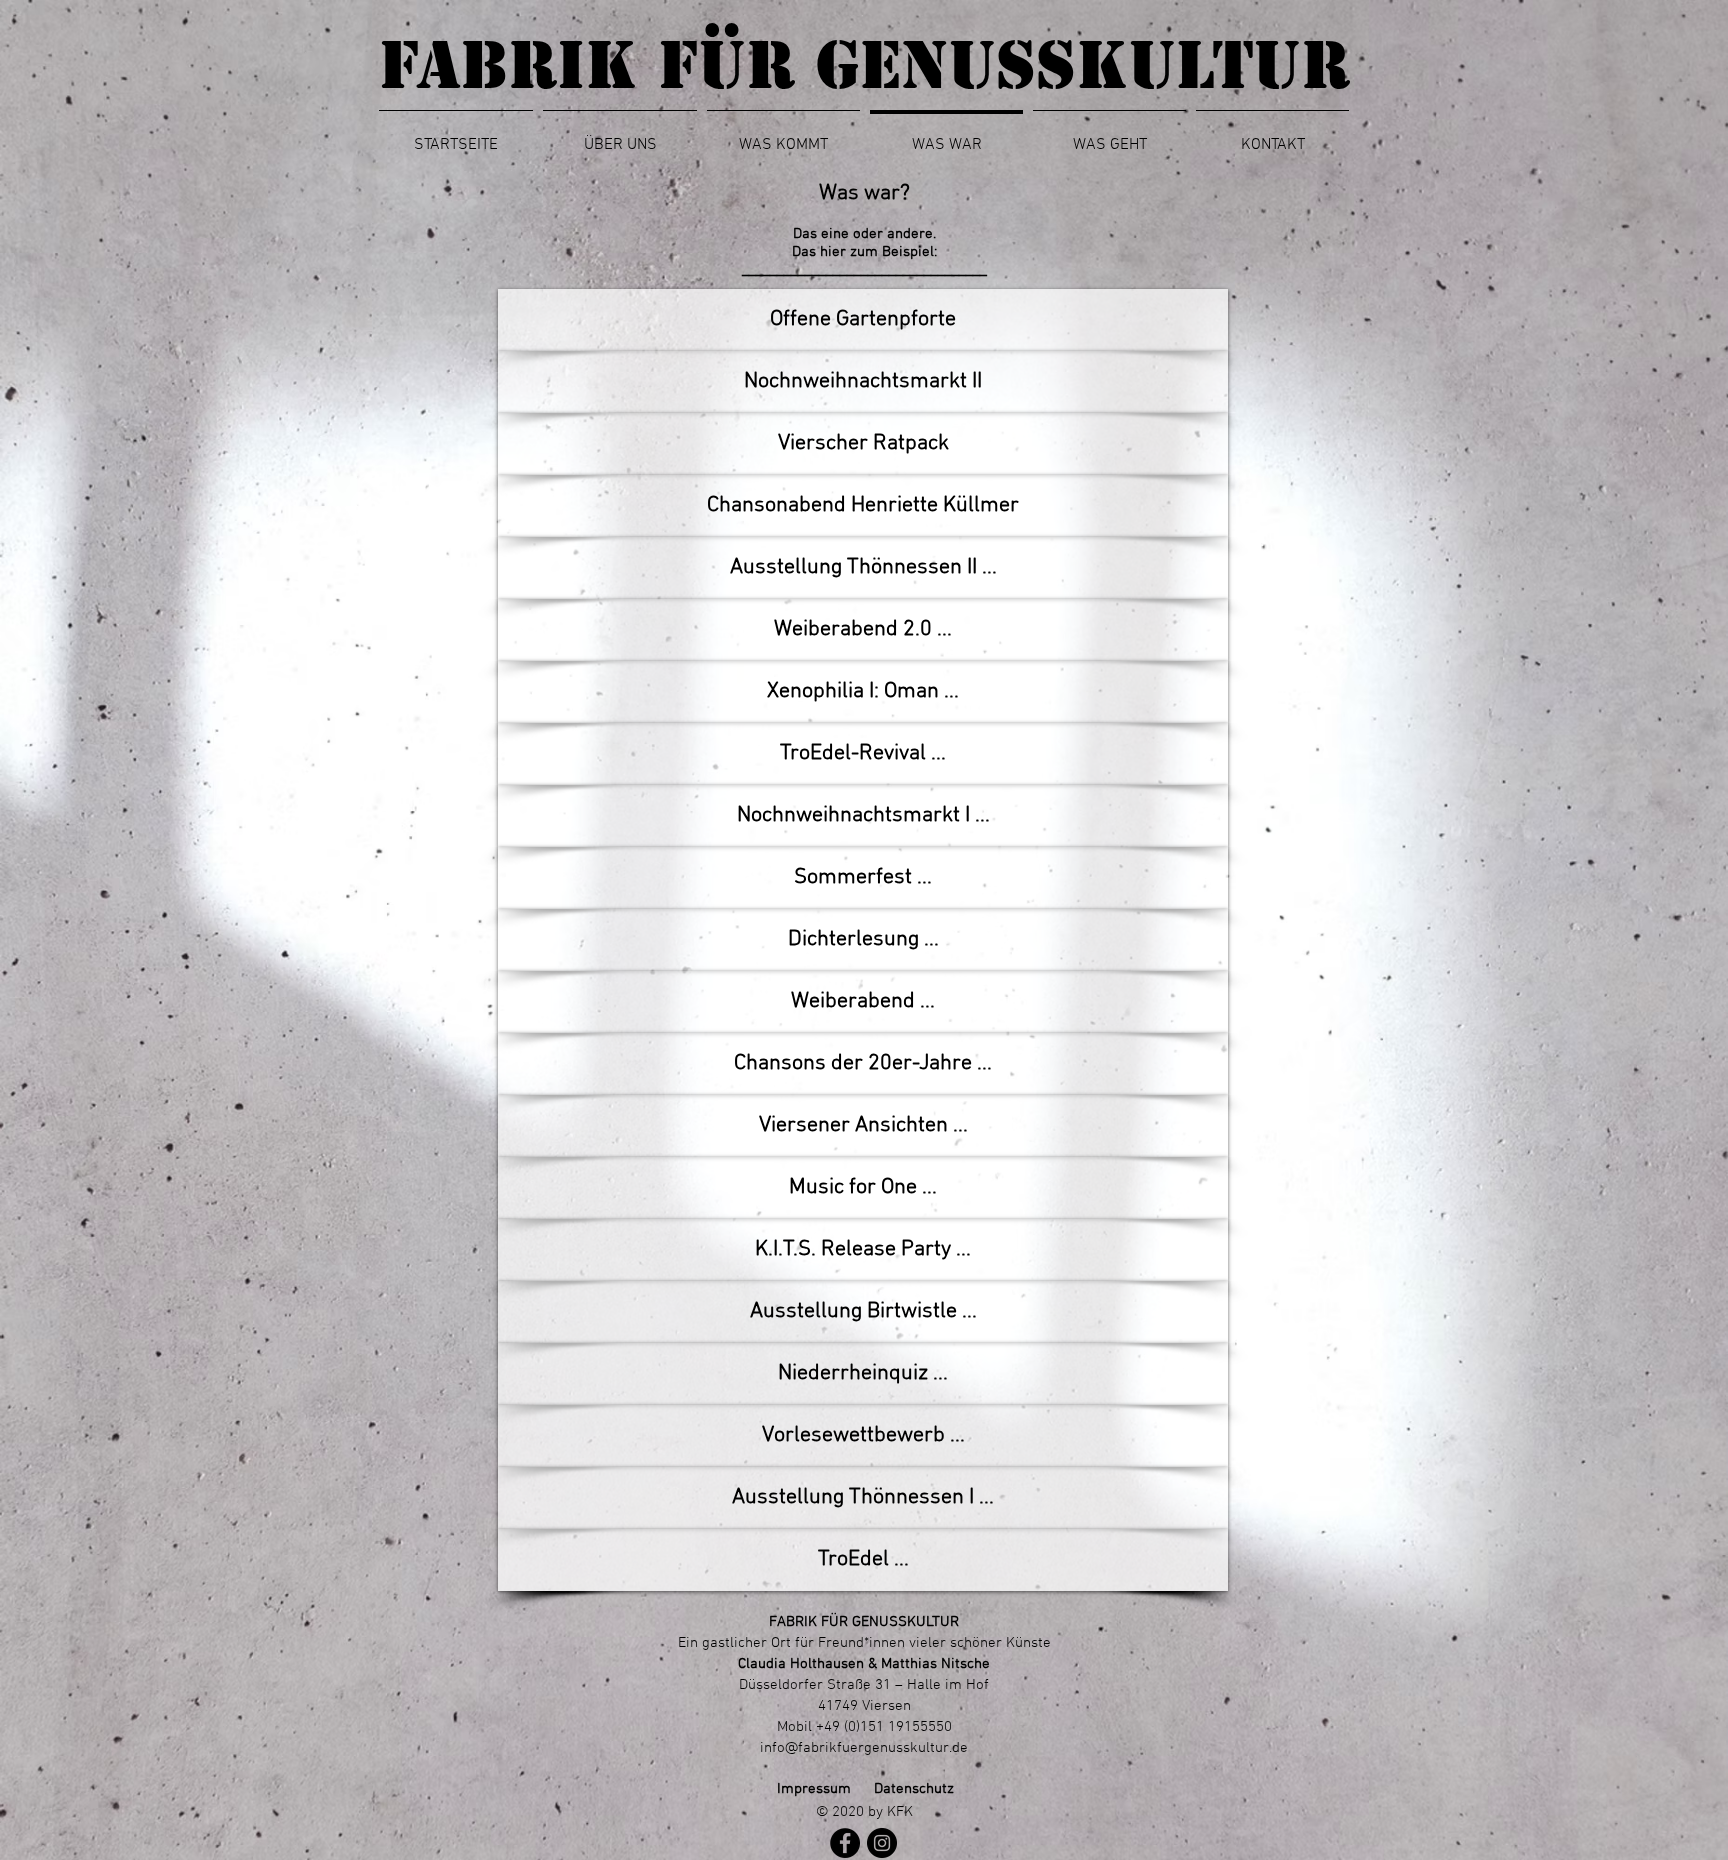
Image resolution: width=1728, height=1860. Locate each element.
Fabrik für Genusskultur (864, 65)
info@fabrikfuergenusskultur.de (864, 1748)
